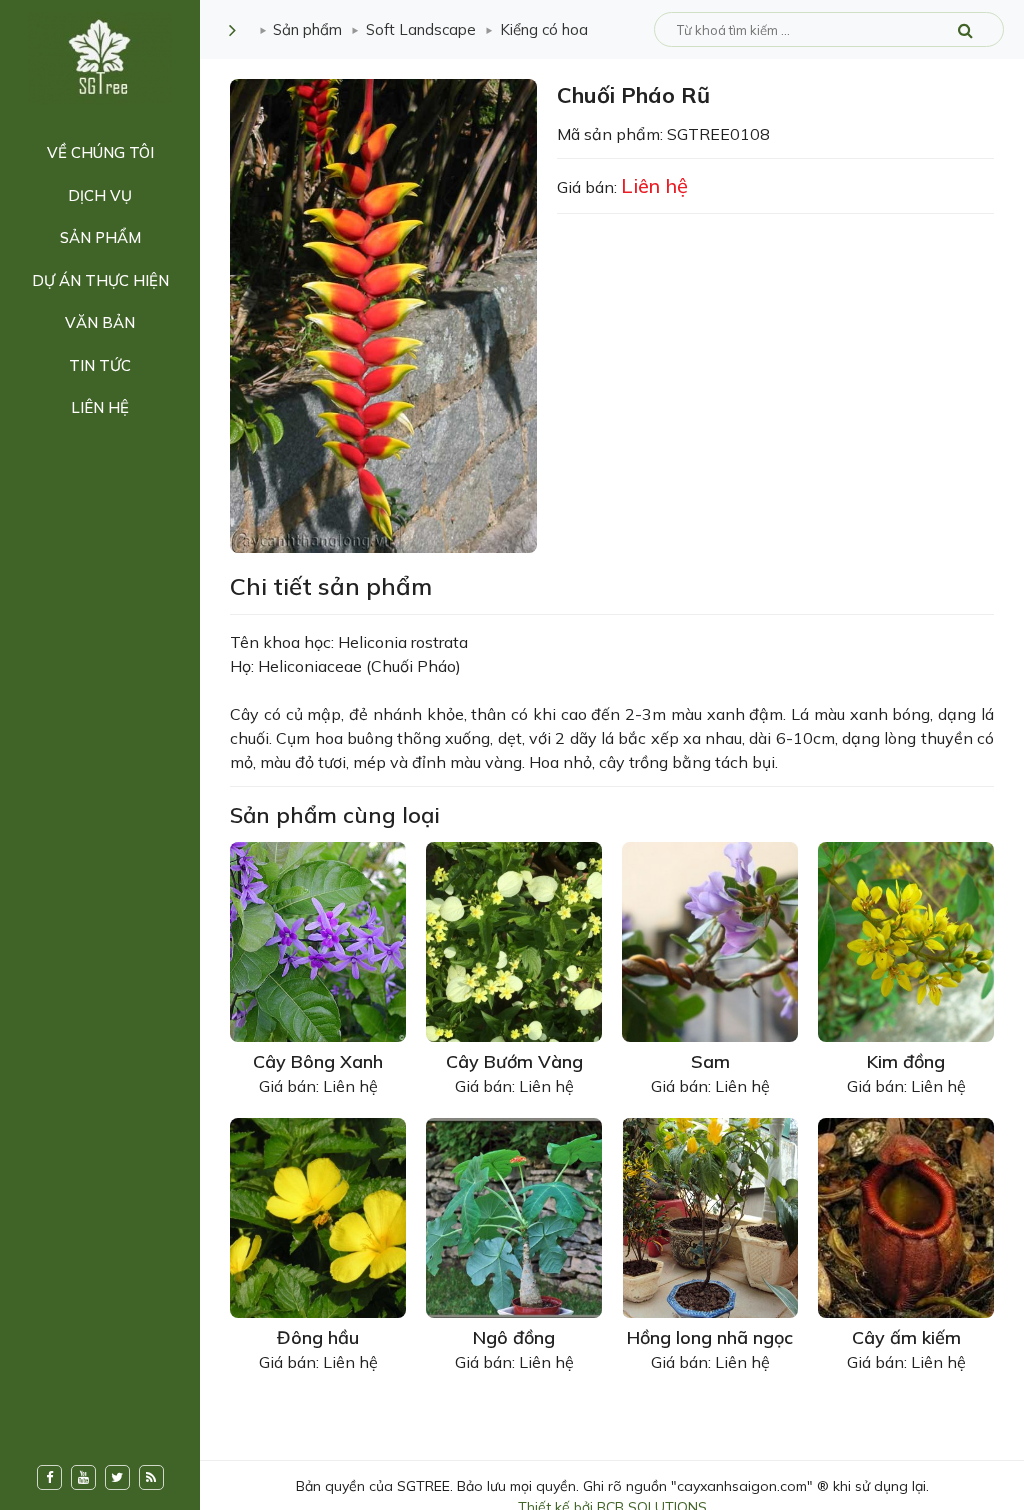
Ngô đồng (514, 1337)
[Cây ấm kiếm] (906, 1216)
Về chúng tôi (100, 152)
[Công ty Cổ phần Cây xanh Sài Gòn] (100, 57)
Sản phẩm (100, 237)
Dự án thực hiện (100, 280)
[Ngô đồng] (514, 1216)
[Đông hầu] (318, 1216)
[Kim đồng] (906, 940)
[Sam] (710, 940)
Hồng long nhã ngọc (710, 1337)
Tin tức (100, 365)
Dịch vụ (100, 195)
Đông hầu (318, 1337)
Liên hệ (100, 407)
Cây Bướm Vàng (514, 1061)
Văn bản (100, 322)
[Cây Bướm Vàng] (514, 940)
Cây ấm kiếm (906, 1337)
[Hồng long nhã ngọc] (710, 1216)
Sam (710, 1061)
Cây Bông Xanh (318, 1061)
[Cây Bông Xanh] (318, 940)
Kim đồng (906, 1061)
